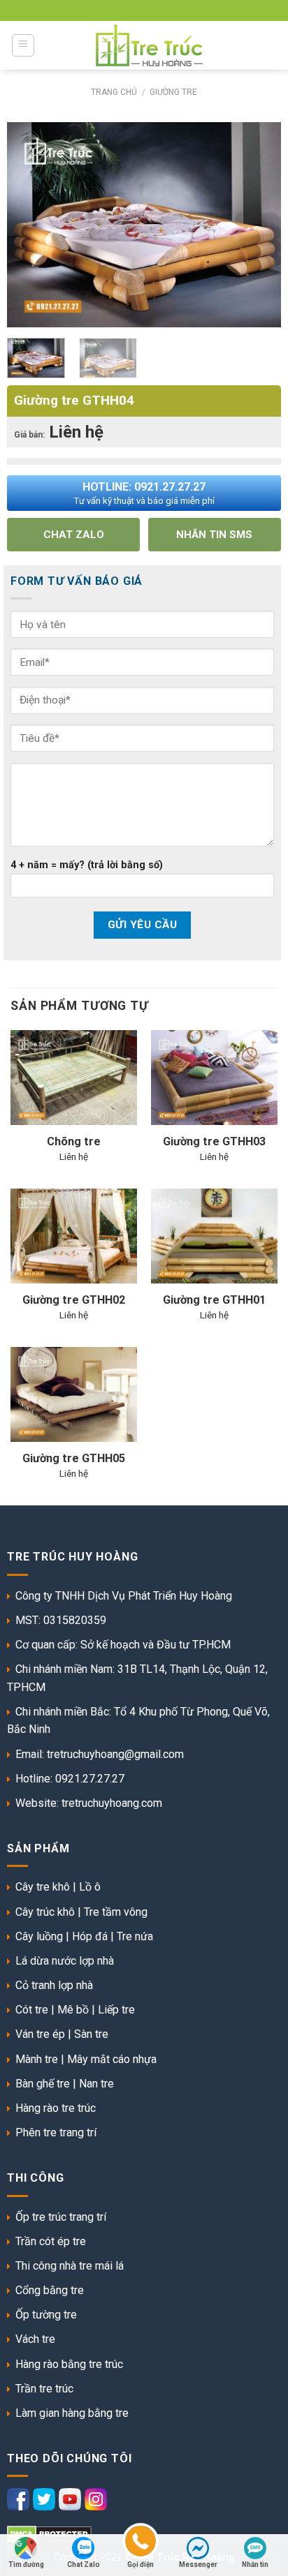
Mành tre (37, 2059)
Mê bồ (73, 2010)
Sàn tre (91, 2034)
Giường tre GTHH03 (214, 1141)
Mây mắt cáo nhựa (112, 2059)
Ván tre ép (40, 2034)
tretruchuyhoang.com (112, 1803)
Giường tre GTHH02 (74, 1300)
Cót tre (32, 2010)
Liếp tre (116, 2010)
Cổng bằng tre (50, 2290)
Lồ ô (90, 1887)
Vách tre (35, 2339)
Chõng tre (74, 1141)
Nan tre (96, 2084)
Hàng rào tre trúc (56, 2108)
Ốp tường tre (46, 2315)
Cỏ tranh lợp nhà (54, 1985)
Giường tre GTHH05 (74, 1458)
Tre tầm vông (116, 1912)
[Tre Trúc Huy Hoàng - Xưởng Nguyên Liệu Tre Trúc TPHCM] (149, 45)
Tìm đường (26, 2564)
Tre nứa (135, 1936)
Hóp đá (90, 1936)
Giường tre (173, 92)
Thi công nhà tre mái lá (70, 2266)
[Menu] (23, 45)
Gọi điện (141, 2564)
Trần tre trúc (44, 2389)
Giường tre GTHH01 (214, 1300)
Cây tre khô (43, 1887)
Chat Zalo (84, 2564)
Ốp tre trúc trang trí (61, 2217)
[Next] (258, 204)
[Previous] (30, 204)
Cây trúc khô (45, 1912)
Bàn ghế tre (43, 2084)
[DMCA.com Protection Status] (49, 2533)
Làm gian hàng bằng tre (72, 2413)
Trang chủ (114, 92)
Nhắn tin (255, 2564)
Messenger (198, 2564)
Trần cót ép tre (51, 2241)
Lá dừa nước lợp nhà (65, 1961)
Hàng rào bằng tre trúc (69, 2364)
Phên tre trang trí (56, 2132)
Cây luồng (39, 1936)
